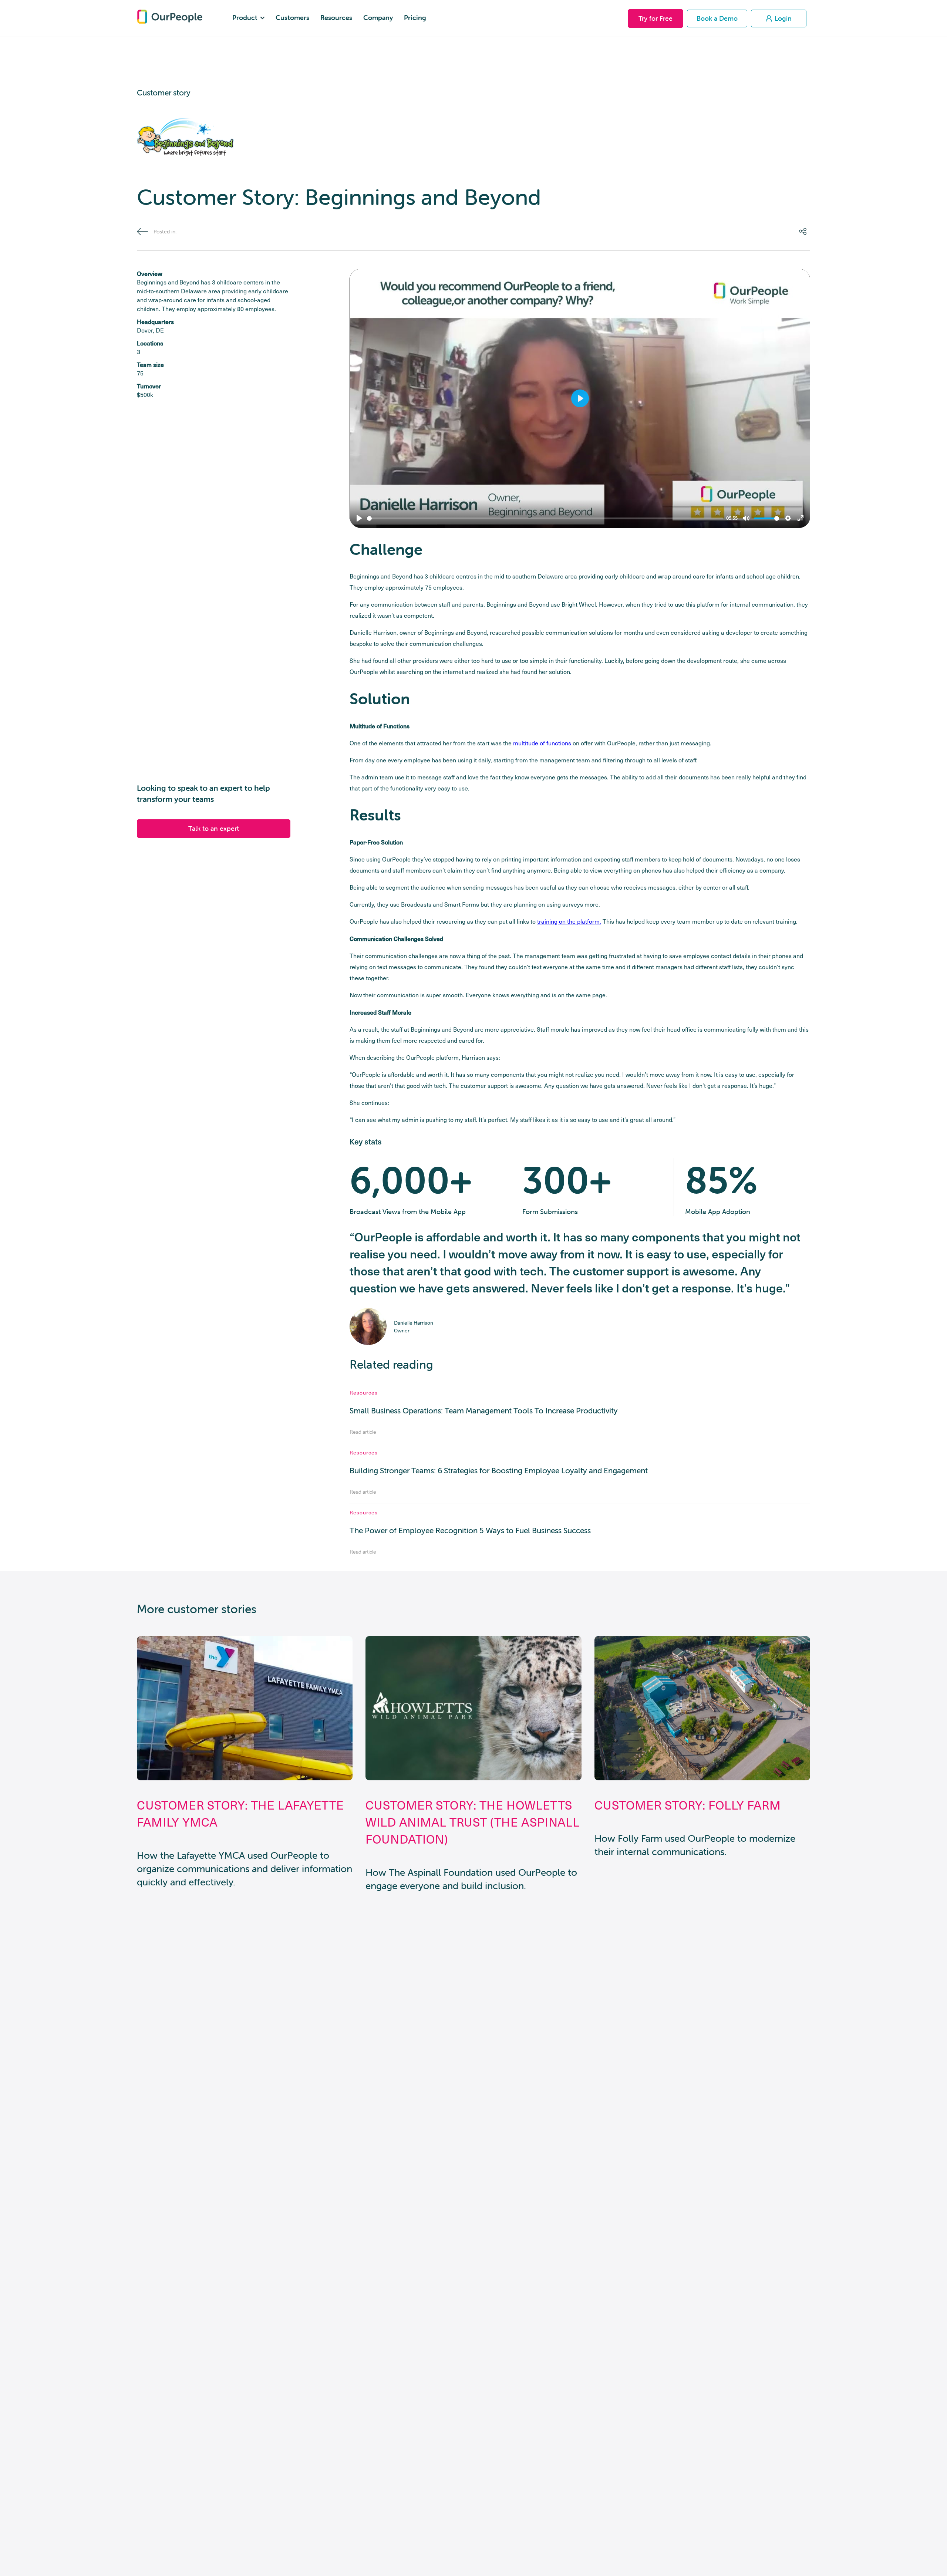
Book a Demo (717, 18)
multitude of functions (542, 743)
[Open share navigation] (805, 232)
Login (783, 18)
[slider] (545, 518)
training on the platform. (569, 921)
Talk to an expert (214, 828)
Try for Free (656, 18)
